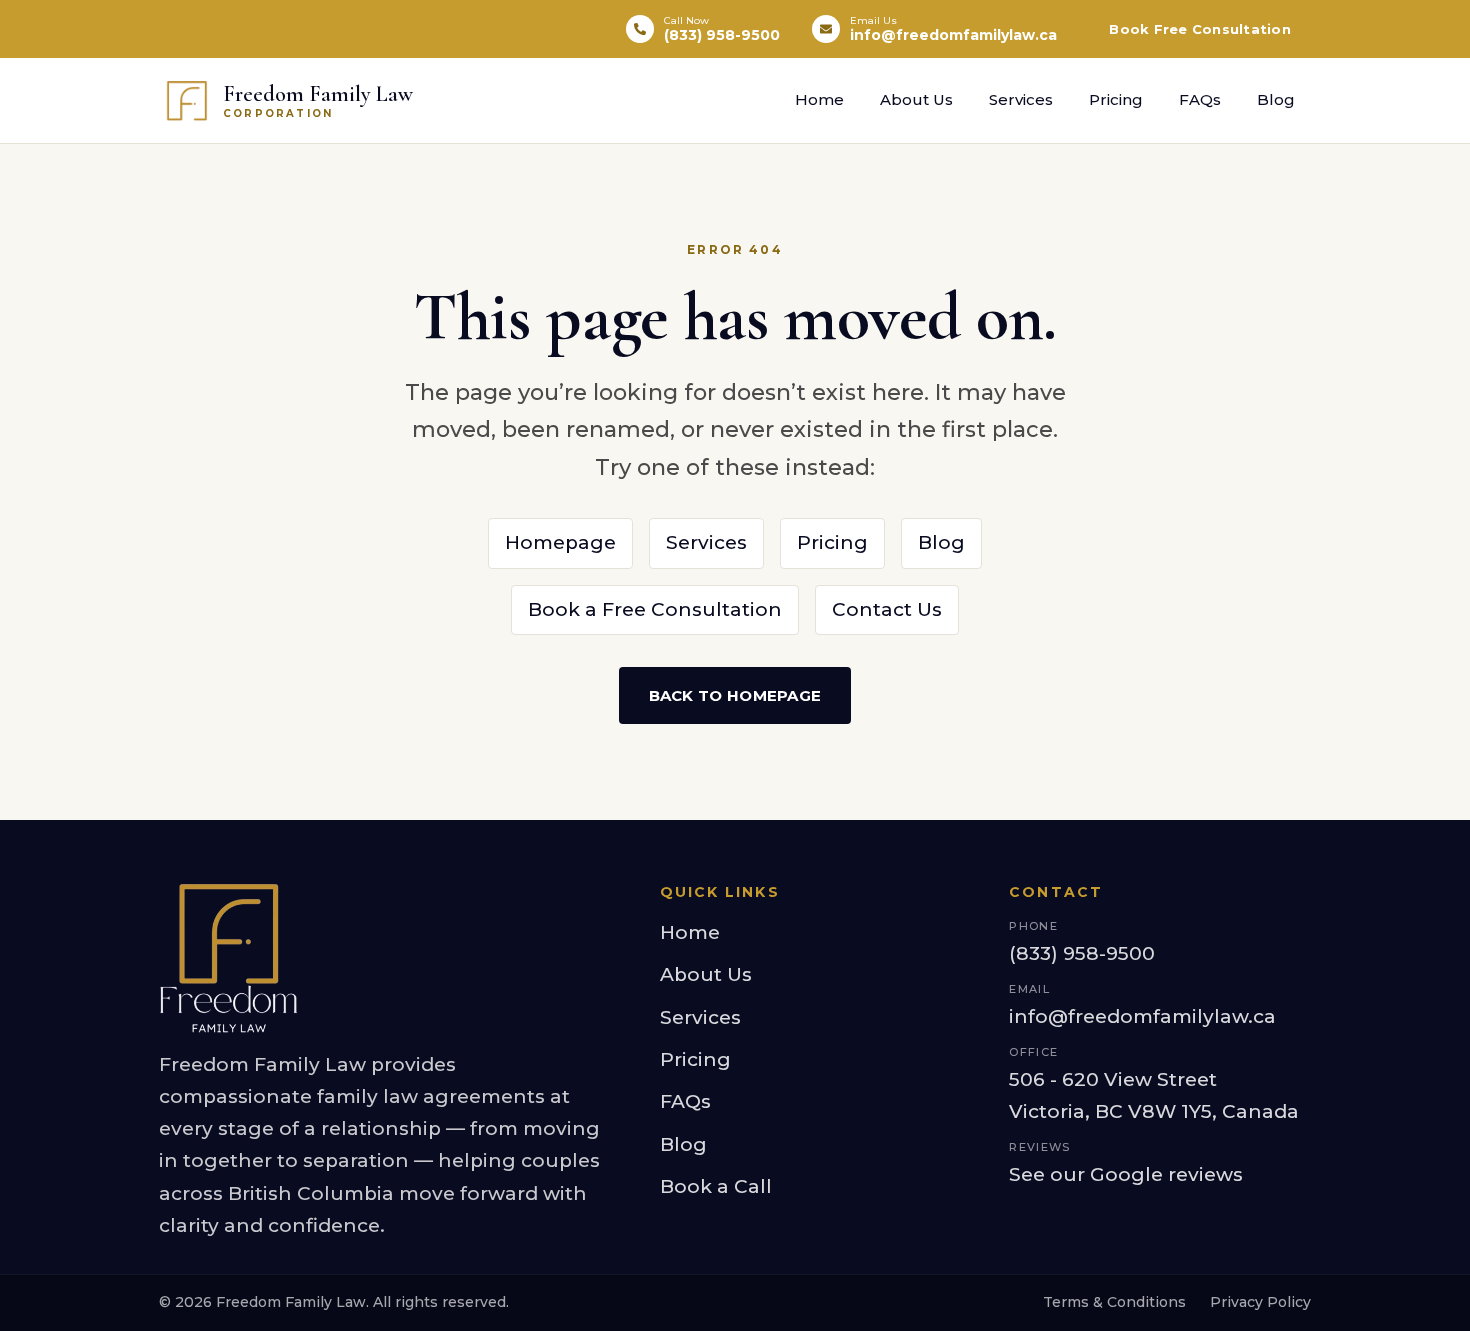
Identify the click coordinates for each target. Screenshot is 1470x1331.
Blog (1276, 99)
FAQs (1200, 99)
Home (819, 99)
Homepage (560, 542)
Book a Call (716, 1186)
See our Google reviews (1126, 1174)
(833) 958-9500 (1082, 953)
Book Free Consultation (1200, 29)
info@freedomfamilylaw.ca (1142, 1016)
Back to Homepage (735, 695)
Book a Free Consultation (655, 609)
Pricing (1116, 99)
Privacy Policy (1260, 1302)
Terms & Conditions (1114, 1302)
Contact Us (887, 609)
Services (1021, 99)
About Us (916, 99)
